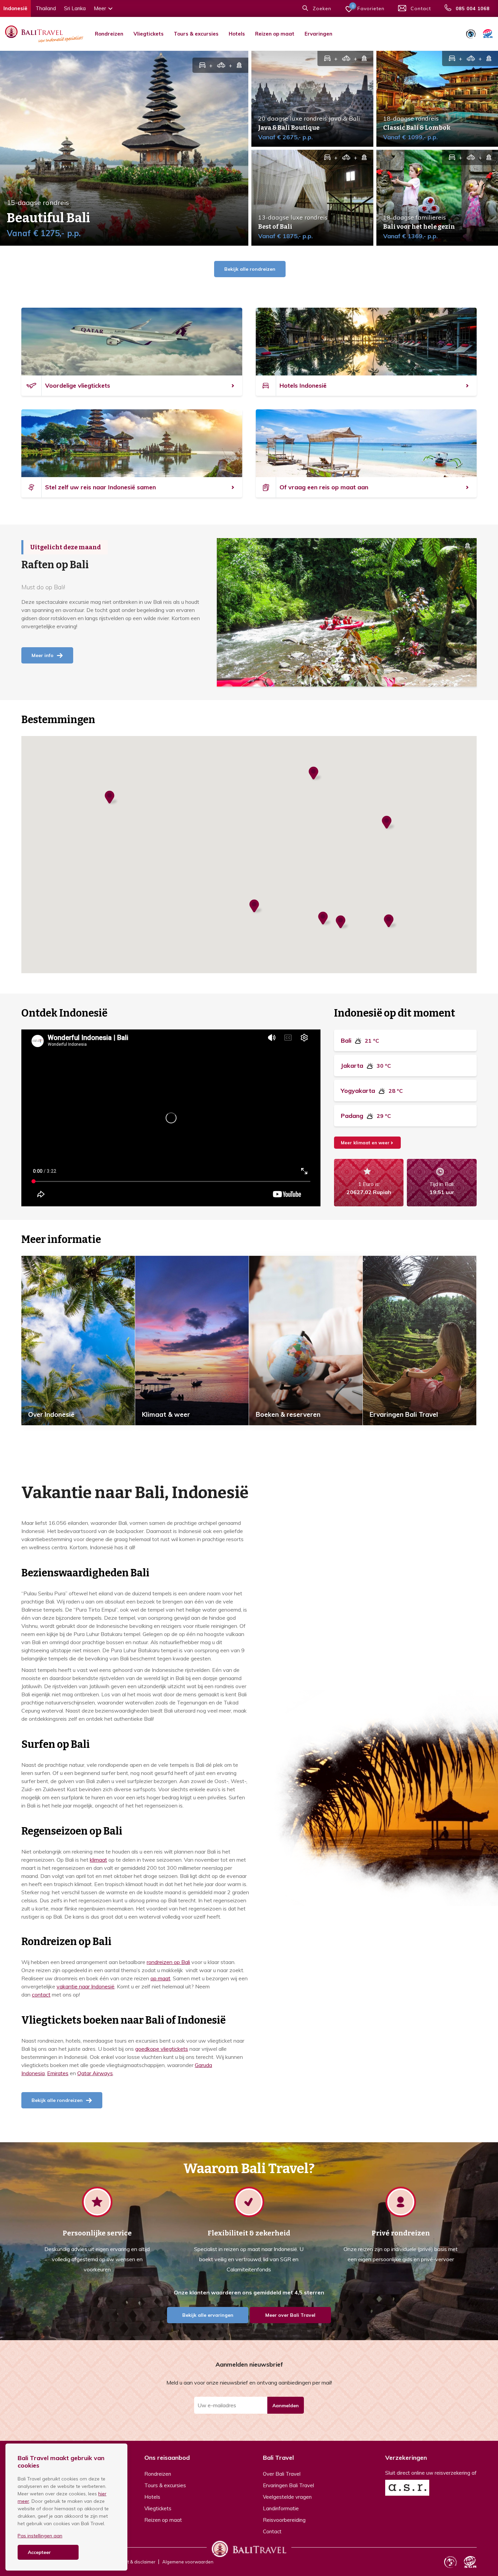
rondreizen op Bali (168, 1962)
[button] (343, 923)
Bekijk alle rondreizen (250, 269)
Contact (272, 2531)
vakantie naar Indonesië (86, 1986)
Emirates (58, 2073)
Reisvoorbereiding (284, 2520)
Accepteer (39, 2552)
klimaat (98, 1860)
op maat (160, 1978)
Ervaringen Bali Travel (288, 2485)
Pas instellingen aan (40, 2536)
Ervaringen (318, 34)
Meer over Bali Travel (290, 2315)
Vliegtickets (149, 34)
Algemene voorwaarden (188, 2562)
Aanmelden (286, 2406)
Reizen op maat (275, 34)
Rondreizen (109, 34)
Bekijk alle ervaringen (208, 2315)
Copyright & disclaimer (132, 2562)
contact (41, 1995)
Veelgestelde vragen (287, 2497)
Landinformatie (281, 2508)
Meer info (43, 655)
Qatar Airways (95, 2073)
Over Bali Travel (282, 2474)
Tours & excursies (196, 34)
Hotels (237, 34)
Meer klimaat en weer (365, 1143)
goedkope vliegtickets (162, 2049)
